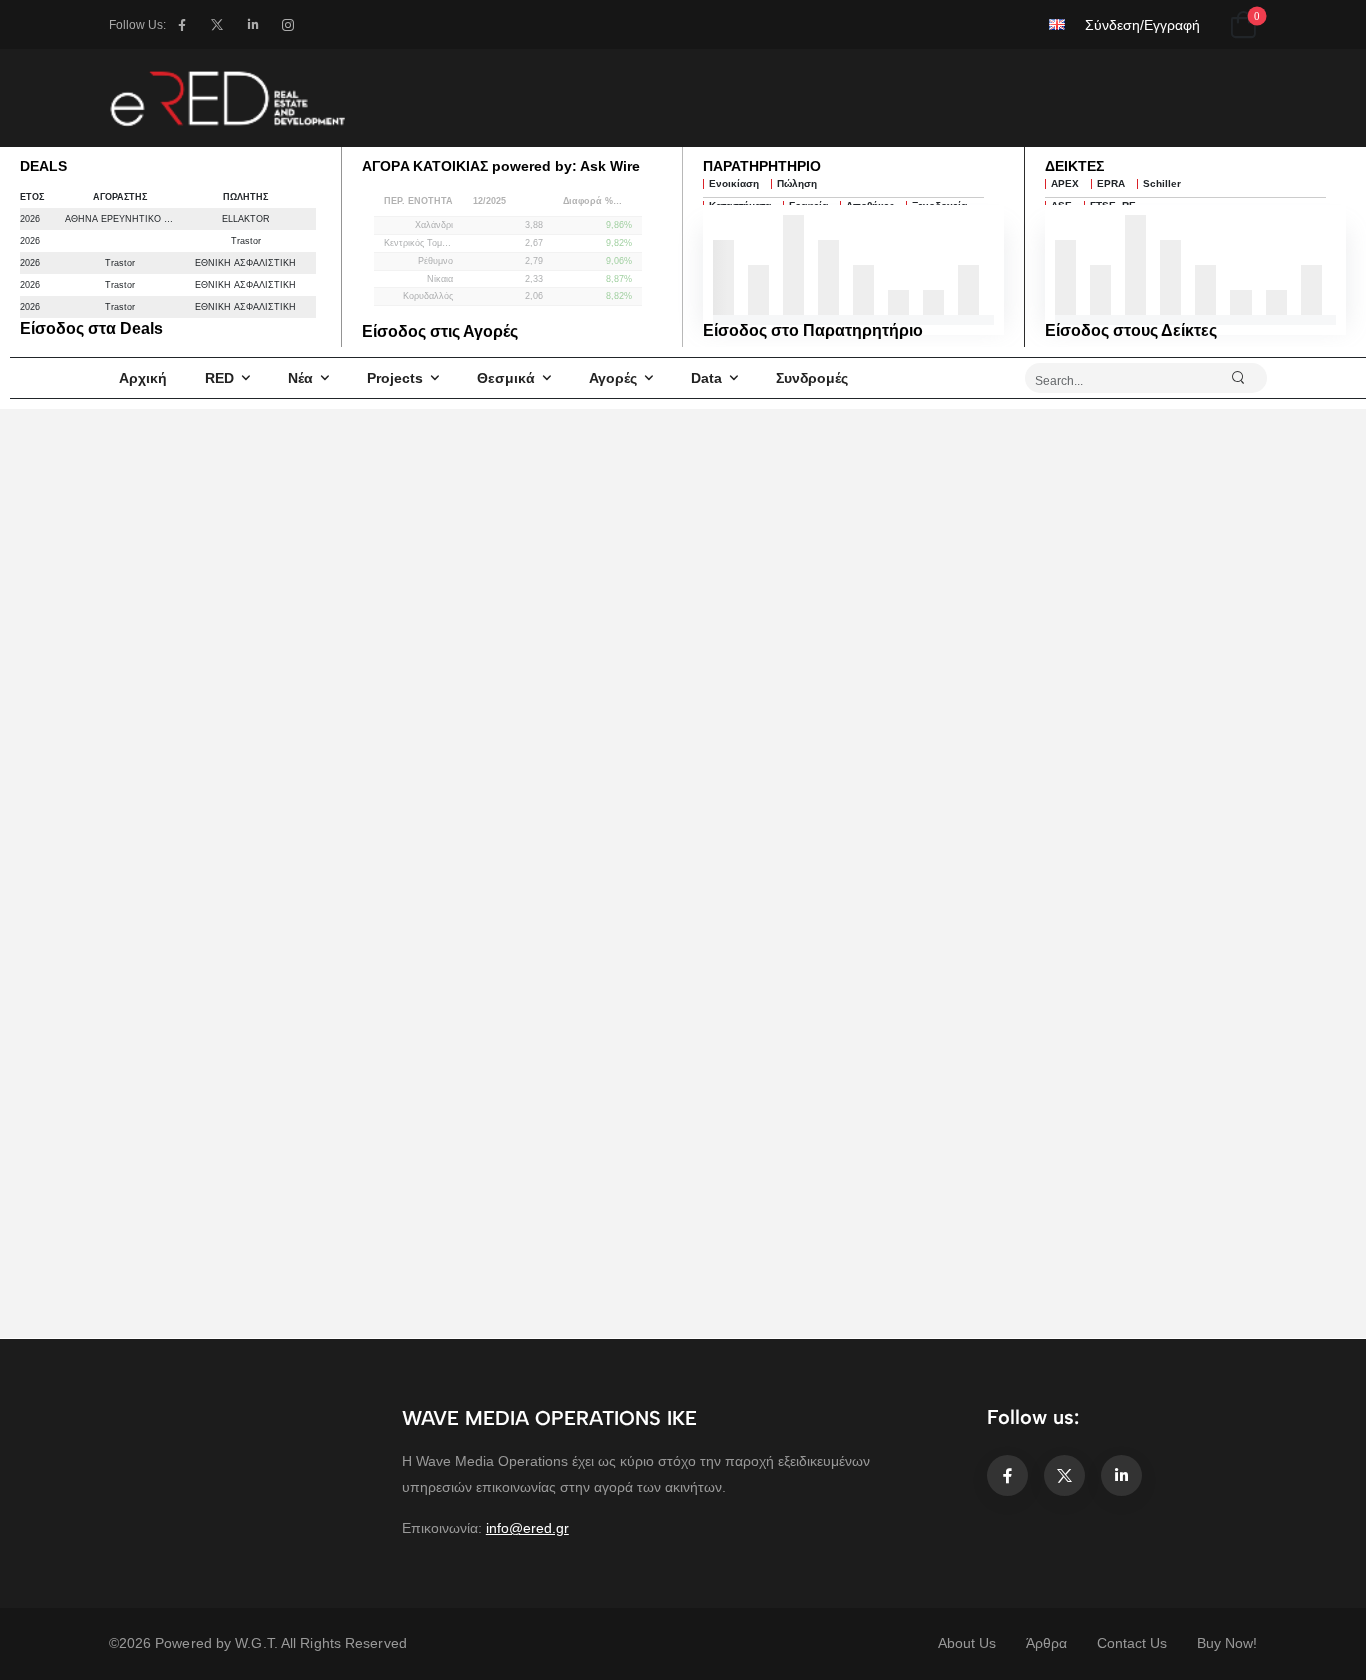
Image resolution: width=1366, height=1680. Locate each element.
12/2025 (489, 201)
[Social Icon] (181, 24)
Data (706, 378)
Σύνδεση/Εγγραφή (1142, 25)
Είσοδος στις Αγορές (440, 331)
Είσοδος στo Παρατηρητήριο (813, 330)
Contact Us (1132, 1643)
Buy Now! (1227, 1643)
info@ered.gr (527, 1528)
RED (219, 378)
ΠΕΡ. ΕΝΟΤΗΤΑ (418, 201)
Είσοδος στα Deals (91, 328)
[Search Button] (1247, 378)
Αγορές (613, 378)
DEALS (43, 166)
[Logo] (227, 98)
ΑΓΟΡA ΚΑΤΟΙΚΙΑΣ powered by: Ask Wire (501, 166)
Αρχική (143, 378)
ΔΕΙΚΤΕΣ (1074, 166)
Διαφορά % (588, 201)
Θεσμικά (506, 378)
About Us (967, 1643)
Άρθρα (1046, 1643)
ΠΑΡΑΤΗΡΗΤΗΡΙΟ (762, 166)
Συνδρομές (812, 378)
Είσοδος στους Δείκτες (1131, 330)
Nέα (300, 378)
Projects (395, 378)
